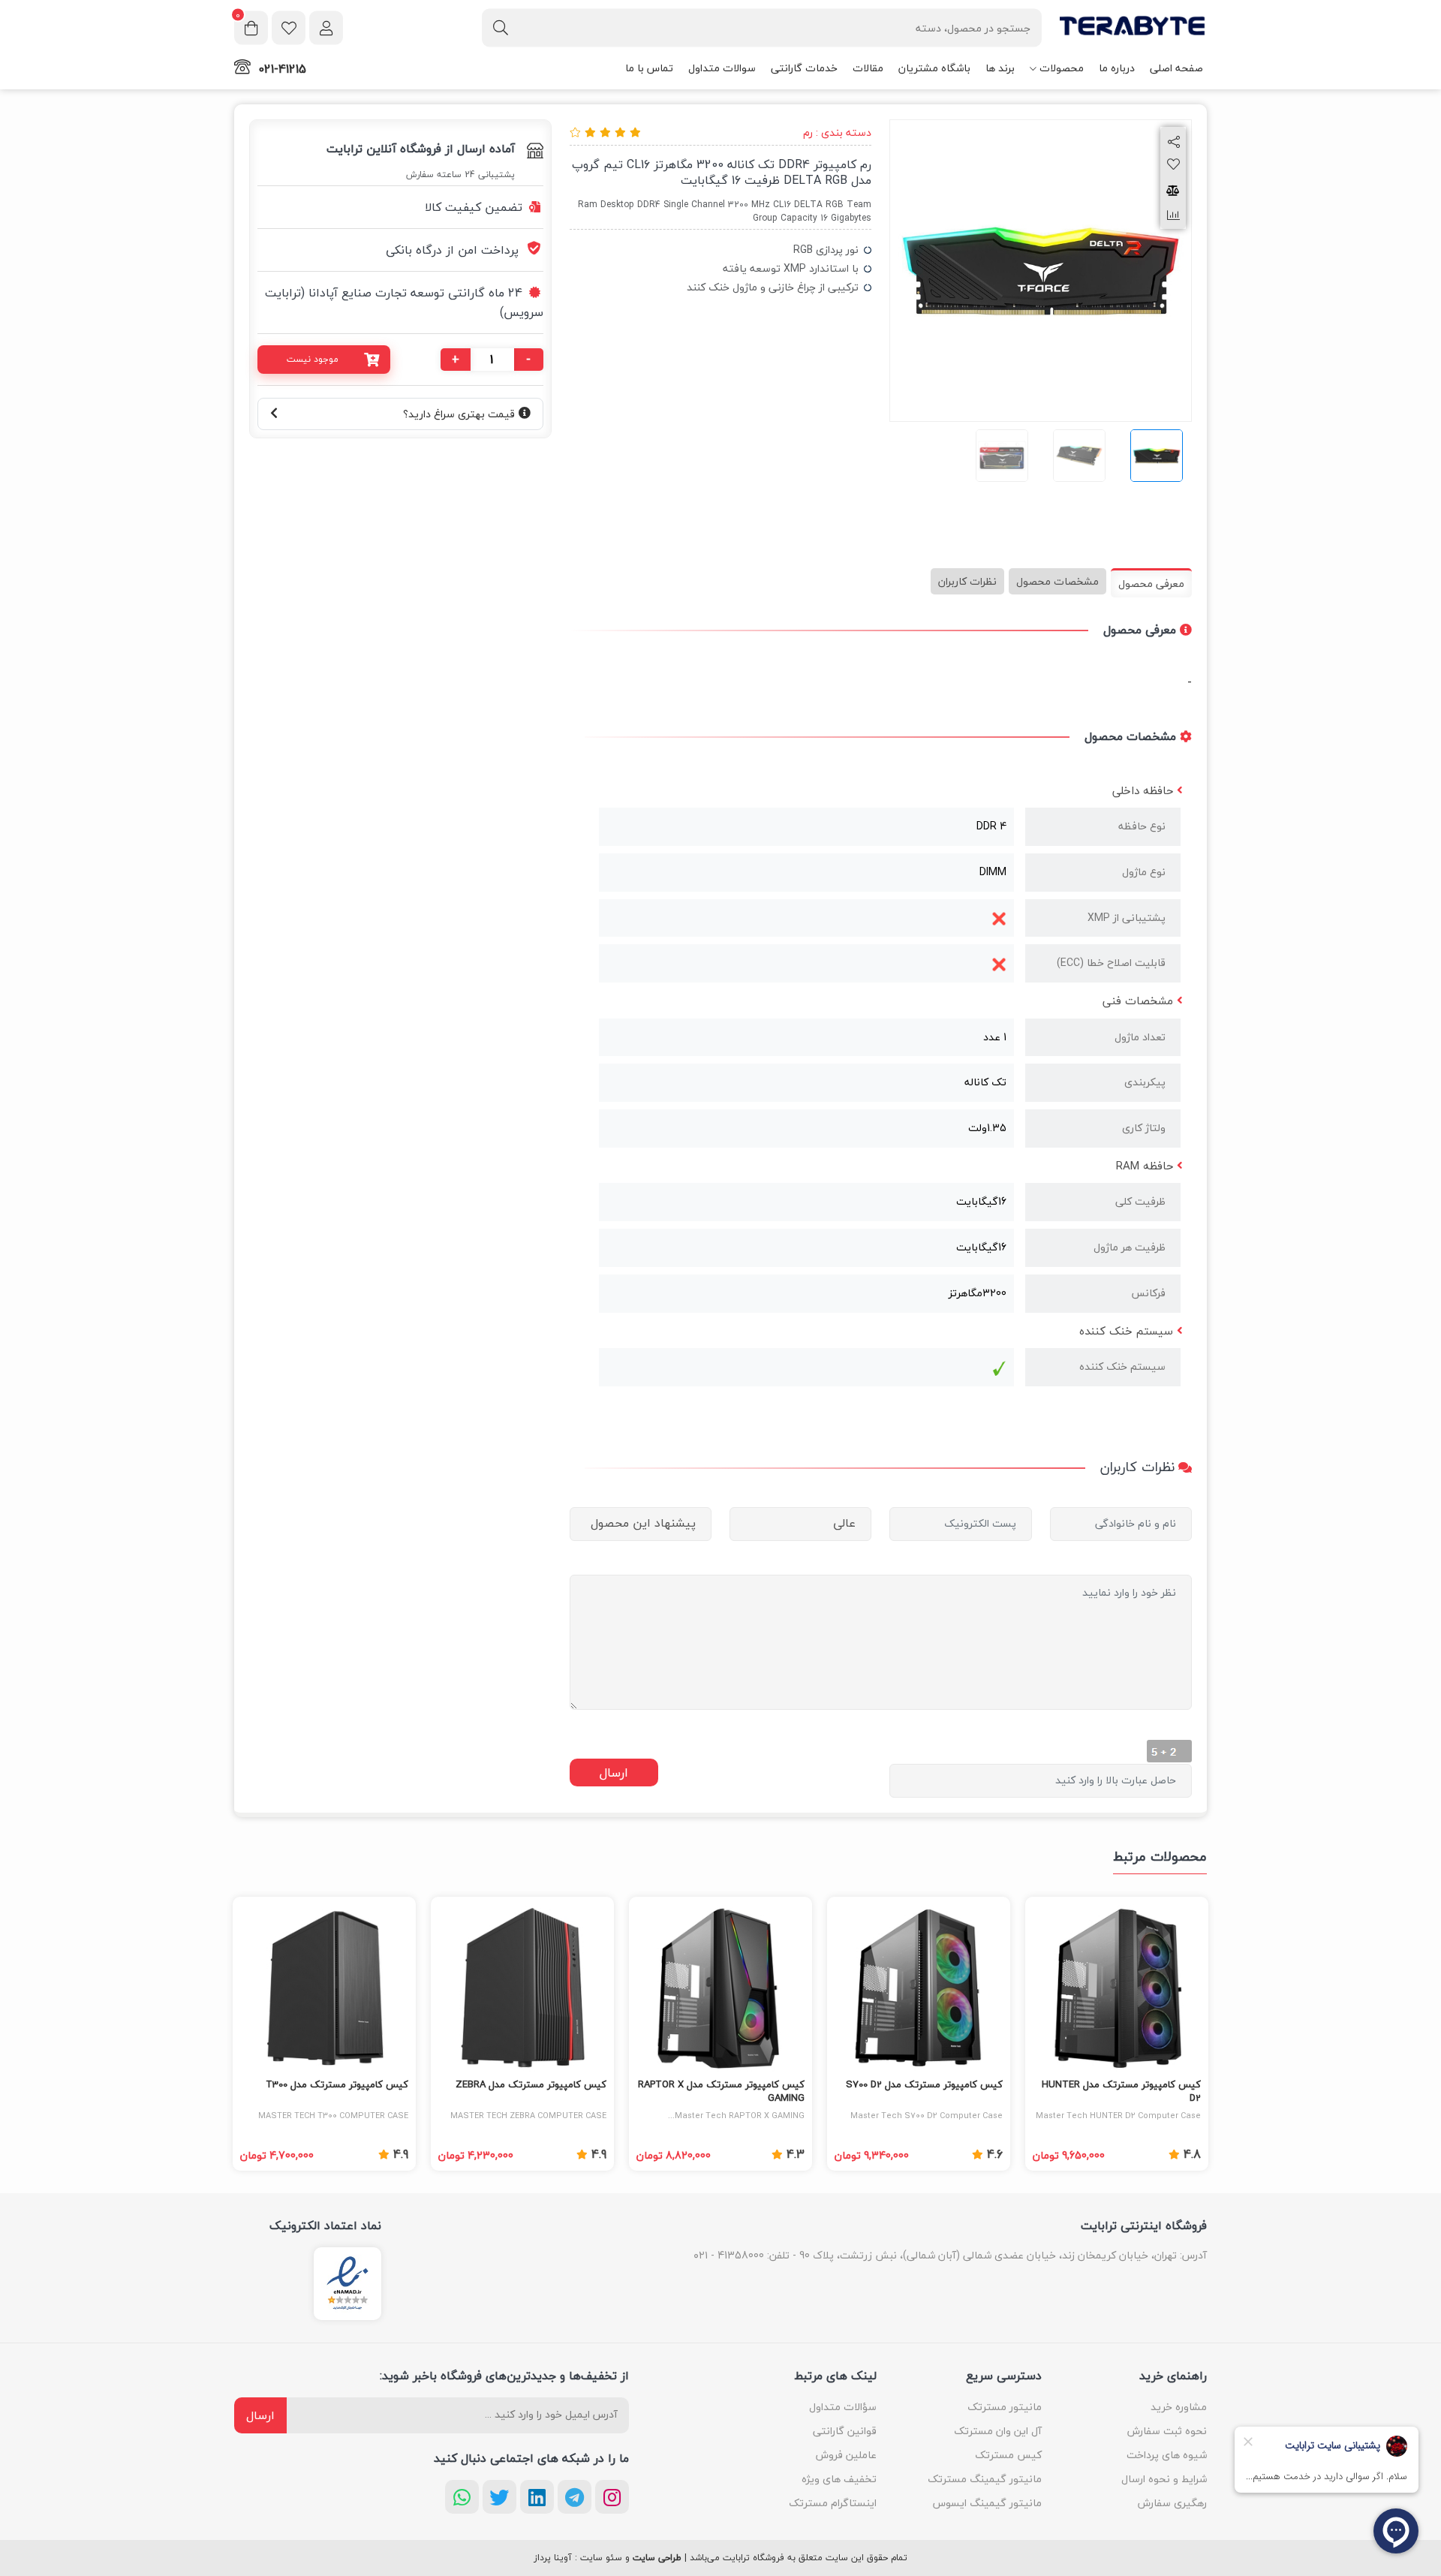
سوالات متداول (722, 68)
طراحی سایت (657, 2558)
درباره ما (1117, 68)
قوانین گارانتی (845, 2431)
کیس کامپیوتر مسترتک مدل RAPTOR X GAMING (721, 2092)
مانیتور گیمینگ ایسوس (987, 2503)
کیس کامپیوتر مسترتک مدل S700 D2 (924, 2085)
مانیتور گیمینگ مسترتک (985, 2479)
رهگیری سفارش (1172, 2503)
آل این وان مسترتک (998, 2431)
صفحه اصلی (1176, 68)
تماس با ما (649, 68)
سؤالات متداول (843, 2407)
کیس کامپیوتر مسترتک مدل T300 (337, 2085)
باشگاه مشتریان (934, 68)
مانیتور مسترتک (1005, 2407)
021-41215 (282, 69)
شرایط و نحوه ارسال (1164, 2479)
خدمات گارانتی (804, 68)
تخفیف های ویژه (839, 2479)
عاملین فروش (846, 2455)
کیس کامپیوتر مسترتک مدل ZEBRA (531, 2085)
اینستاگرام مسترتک (833, 2503)
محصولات (1062, 68)
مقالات (868, 68)
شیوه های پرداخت (1167, 2455)
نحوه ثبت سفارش (1167, 2431)
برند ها (1000, 68)
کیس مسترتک (1008, 2455)
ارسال (260, 2415)
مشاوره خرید (1179, 2407)
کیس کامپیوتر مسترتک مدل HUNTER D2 (1121, 2092)
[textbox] (762, 27)
